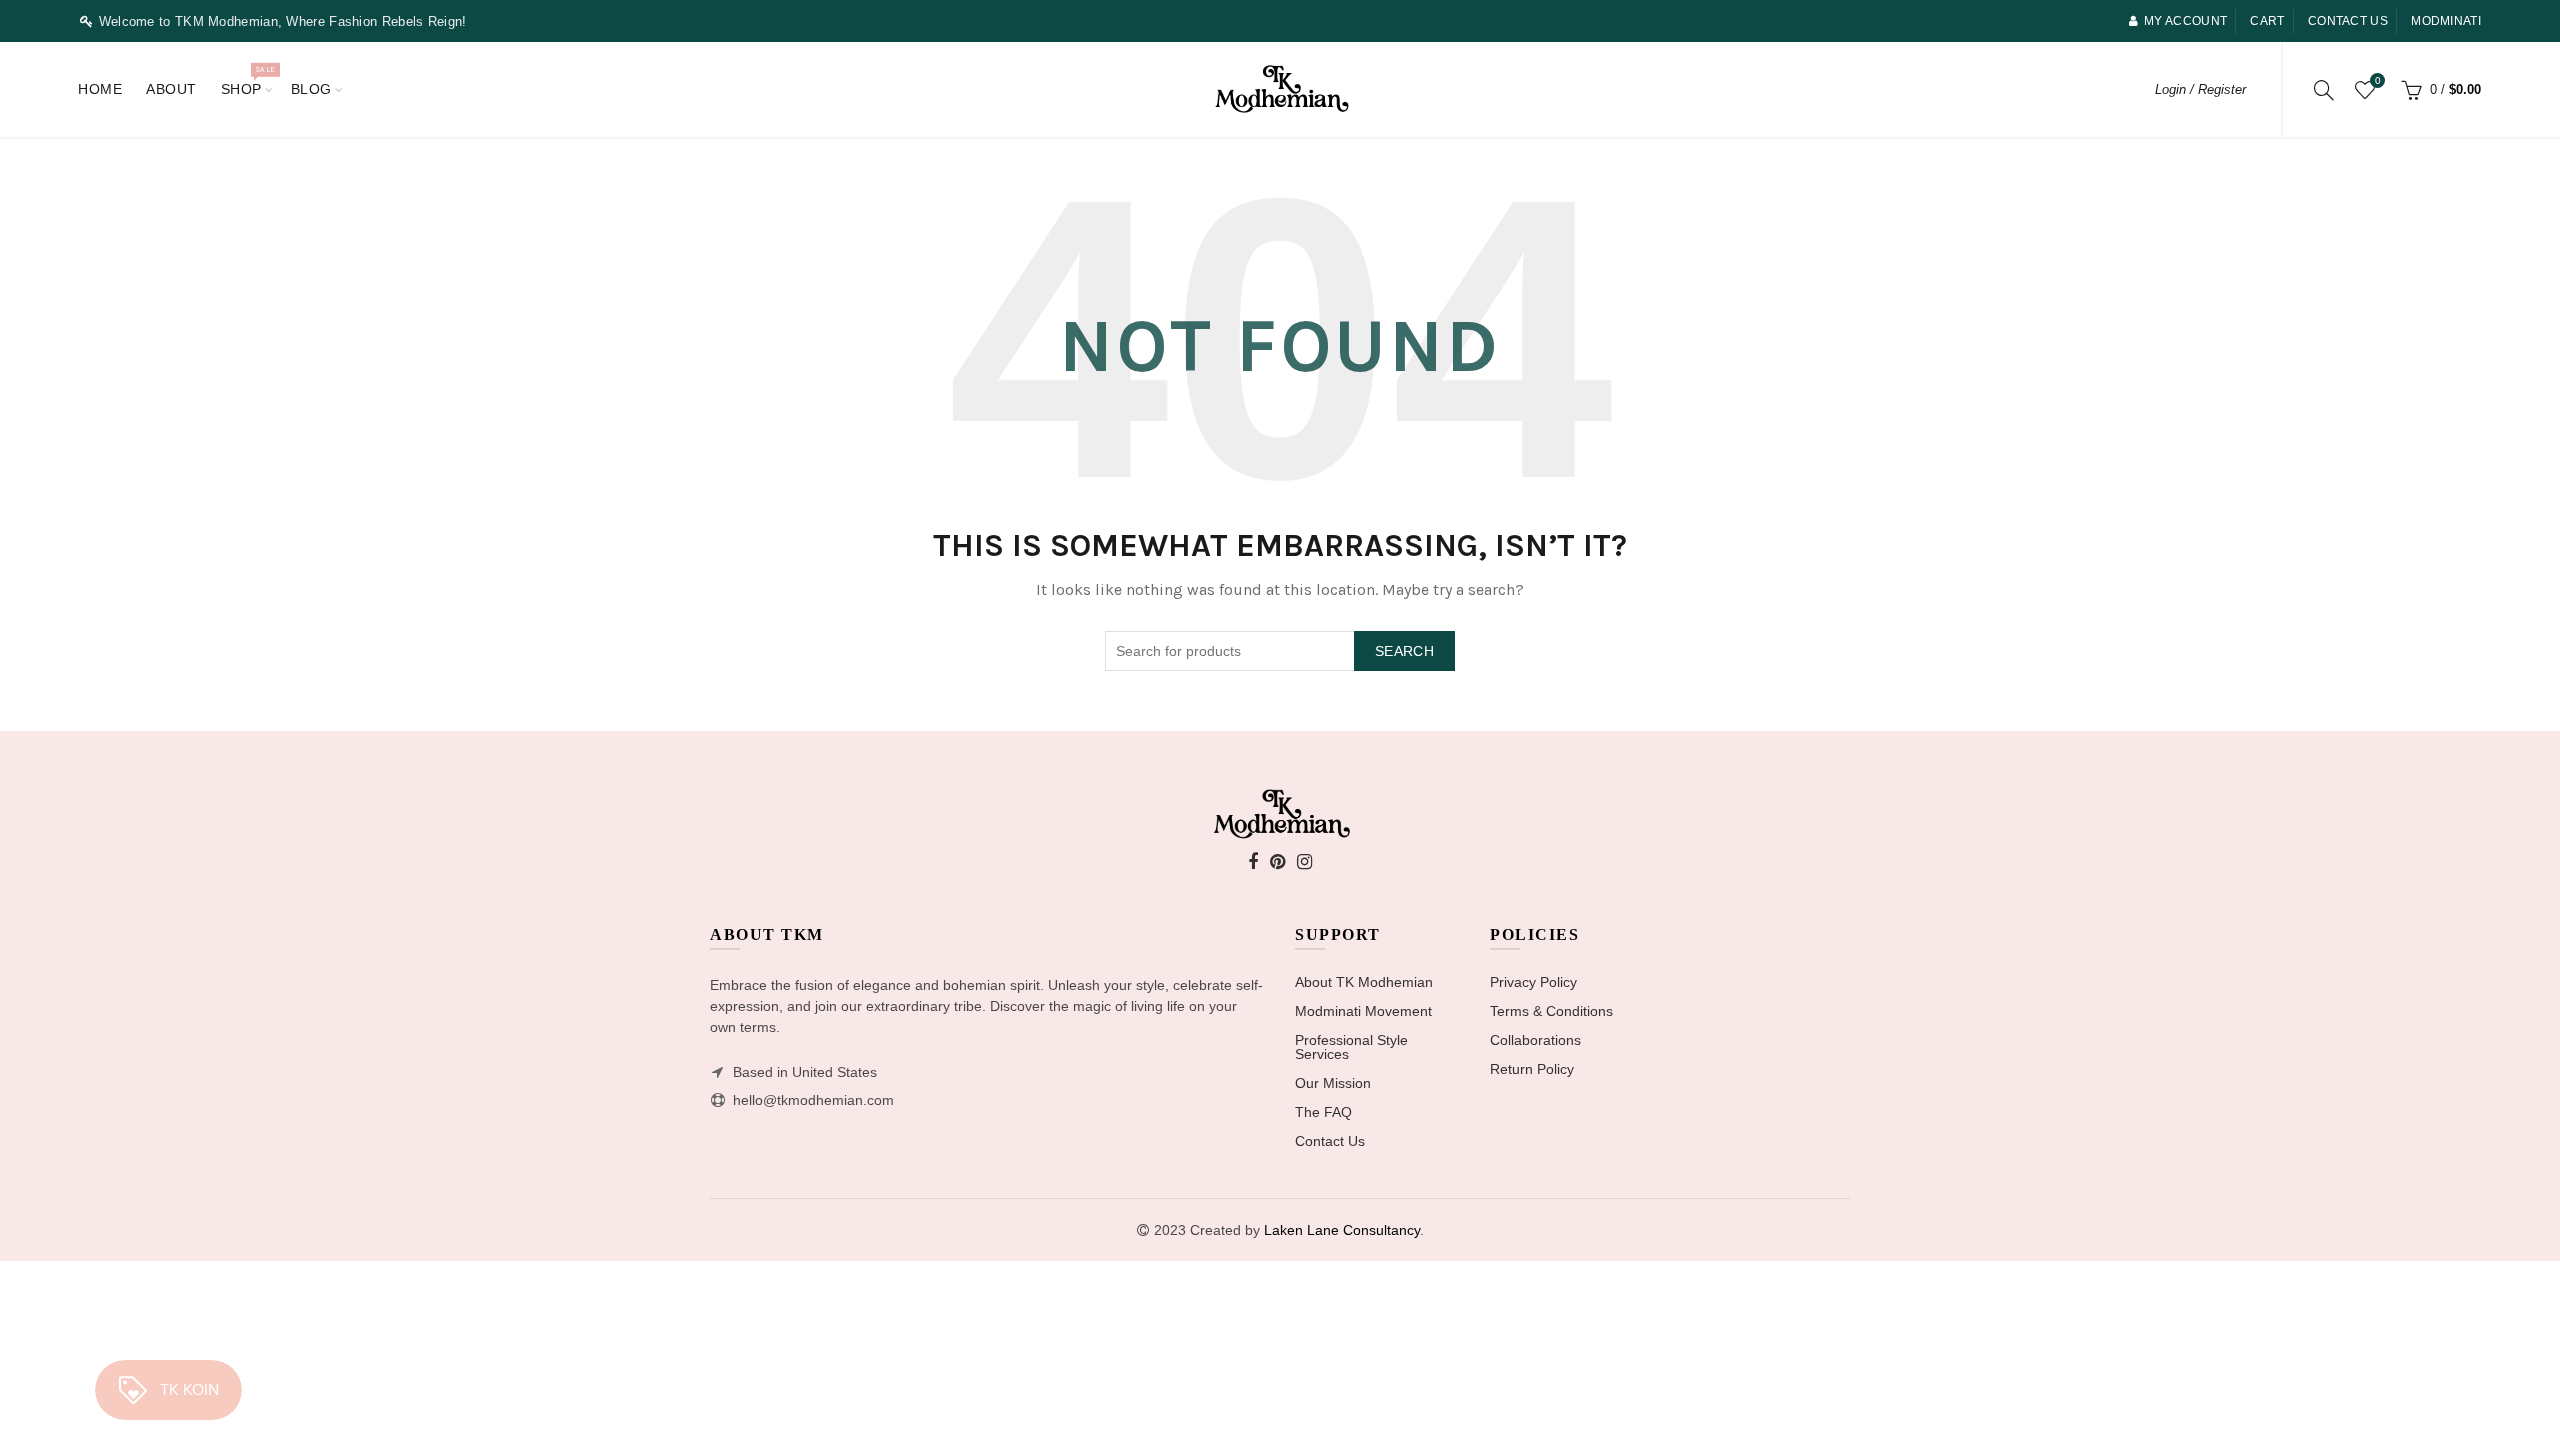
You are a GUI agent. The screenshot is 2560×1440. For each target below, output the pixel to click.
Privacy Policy (1533, 982)
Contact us (2348, 21)
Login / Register (2200, 89)
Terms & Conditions (1551, 1011)
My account (2185, 21)
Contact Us (1330, 1141)
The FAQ (1323, 1112)
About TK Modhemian (1364, 982)
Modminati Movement (1363, 1011)
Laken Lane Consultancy (1342, 1230)
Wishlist (2377, 80)
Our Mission (1333, 1083)
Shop (248, 80)
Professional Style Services (1351, 1047)
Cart (2267, 21)
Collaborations (1535, 1040)
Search (1404, 651)
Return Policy (1532, 1069)
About (171, 89)
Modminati (2446, 21)
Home (100, 89)
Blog (311, 89)
